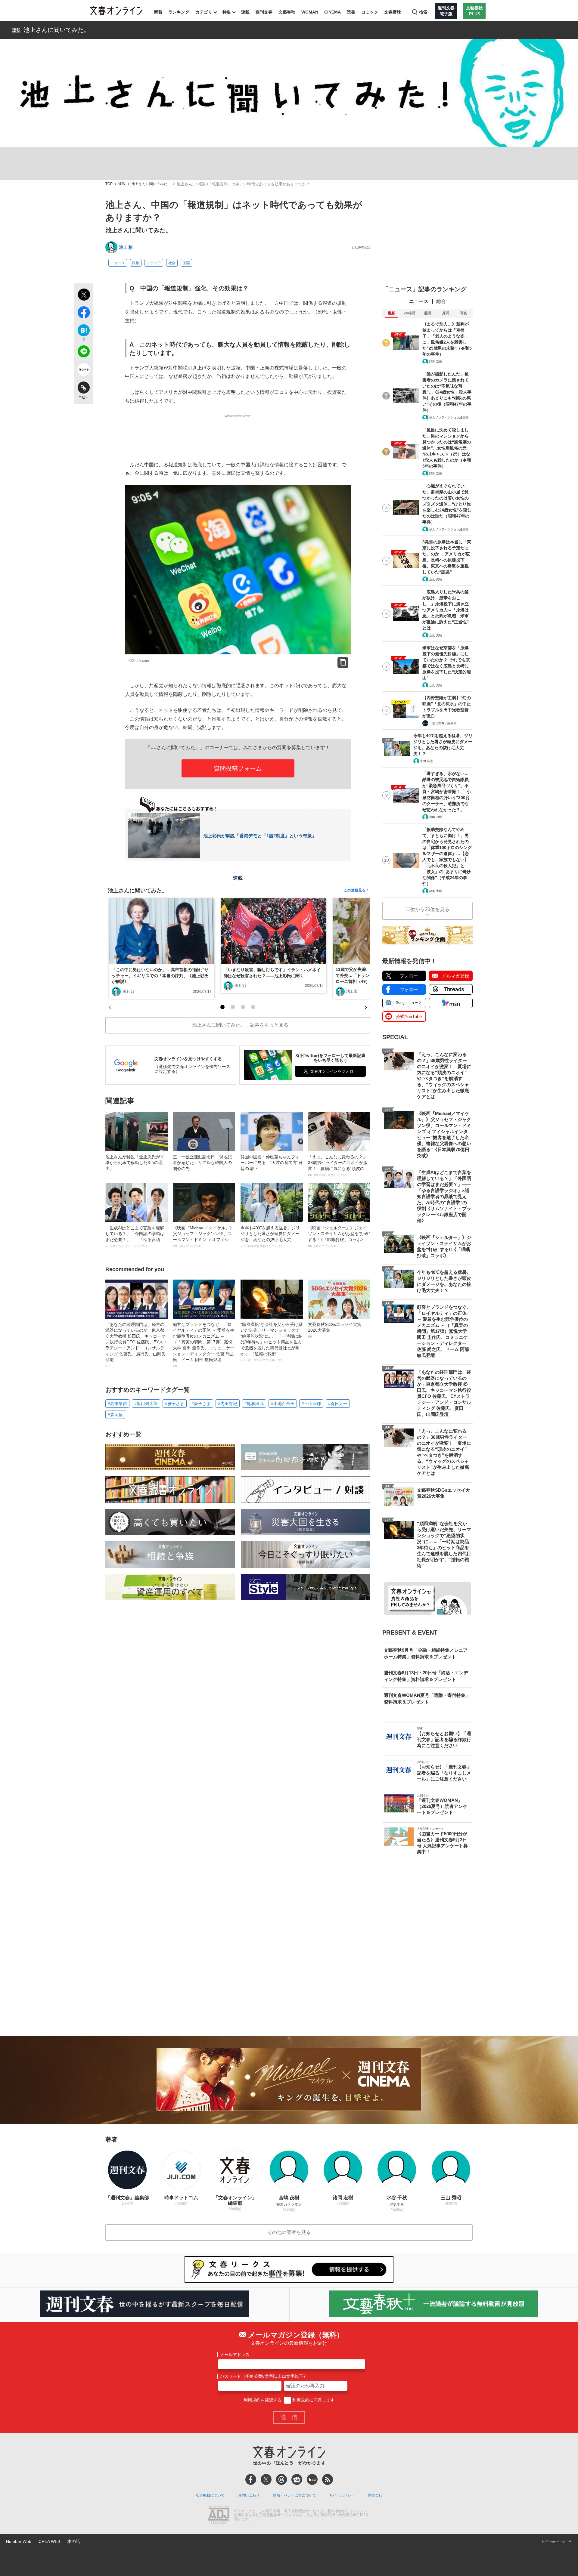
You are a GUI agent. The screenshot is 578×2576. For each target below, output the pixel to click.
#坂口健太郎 (146, 1404)
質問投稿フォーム (238, 768)
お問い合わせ (249, 2495)
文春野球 (393, 12)
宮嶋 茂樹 (436, 817)
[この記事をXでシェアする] (84, 295)
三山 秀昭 (436, 579)
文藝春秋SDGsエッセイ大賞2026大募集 (335, 1330)
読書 (351, 12)
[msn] (312, 2479)
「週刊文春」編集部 (443, 723)
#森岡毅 (115, 1415)
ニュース (118, 263)
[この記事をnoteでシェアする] (84, 371)
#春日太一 (338, 1404)
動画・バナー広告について (294, 2495)
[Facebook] (251, 2479)
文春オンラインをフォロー (334, 1071)
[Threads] (281, 2479)
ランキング (179, 12)
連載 (245, 12)
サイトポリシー (342, 2495)
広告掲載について (210, 2495)
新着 (158, 12)
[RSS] (328, 2479)
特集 (227, 12)
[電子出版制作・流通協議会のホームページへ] (219, 2515)
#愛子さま (201, 1404)
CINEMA (333, 12)
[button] (222, 1007)
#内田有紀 (228, 1404)
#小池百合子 (283, 1404)
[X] (266, 2479)
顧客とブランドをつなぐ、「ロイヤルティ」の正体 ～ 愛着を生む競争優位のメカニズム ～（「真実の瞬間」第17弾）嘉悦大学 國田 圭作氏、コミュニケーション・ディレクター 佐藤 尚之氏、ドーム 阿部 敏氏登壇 (204, 1345)
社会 (172, 263)
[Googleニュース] (297, 2479)
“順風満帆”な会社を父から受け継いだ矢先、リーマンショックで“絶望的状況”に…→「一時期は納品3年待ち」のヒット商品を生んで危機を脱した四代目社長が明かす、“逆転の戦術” (272, 1342)
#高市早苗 (117, 1404)
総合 (441, 301)
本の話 (74, 2541)
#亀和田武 (254, 1404)
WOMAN (310, 12)
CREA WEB (49, 2541)
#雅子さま (175, 1404)
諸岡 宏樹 (436, 361)
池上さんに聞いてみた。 (57, 30)
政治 (136, 263)
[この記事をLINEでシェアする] (84, 353)
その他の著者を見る (289, 2232)
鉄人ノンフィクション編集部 (449, 417)
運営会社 (375, 2495)
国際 (186, 263)
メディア (154, 263)
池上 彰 (126, 247)
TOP (109, 184)
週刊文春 (264, 12)
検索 (423, 12)
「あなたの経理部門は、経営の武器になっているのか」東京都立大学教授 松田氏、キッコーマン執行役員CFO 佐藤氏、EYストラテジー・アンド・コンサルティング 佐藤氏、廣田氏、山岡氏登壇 (136, 1345)
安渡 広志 (427, 761)
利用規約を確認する (263, 2400)
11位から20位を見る (427, 909)
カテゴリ (204, 12)
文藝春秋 (287, 12)
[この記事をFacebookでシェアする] (84, 314)
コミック (370, 12)
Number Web (19, 2541)
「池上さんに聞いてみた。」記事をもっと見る (238, 1025)
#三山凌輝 (311, 1404)
